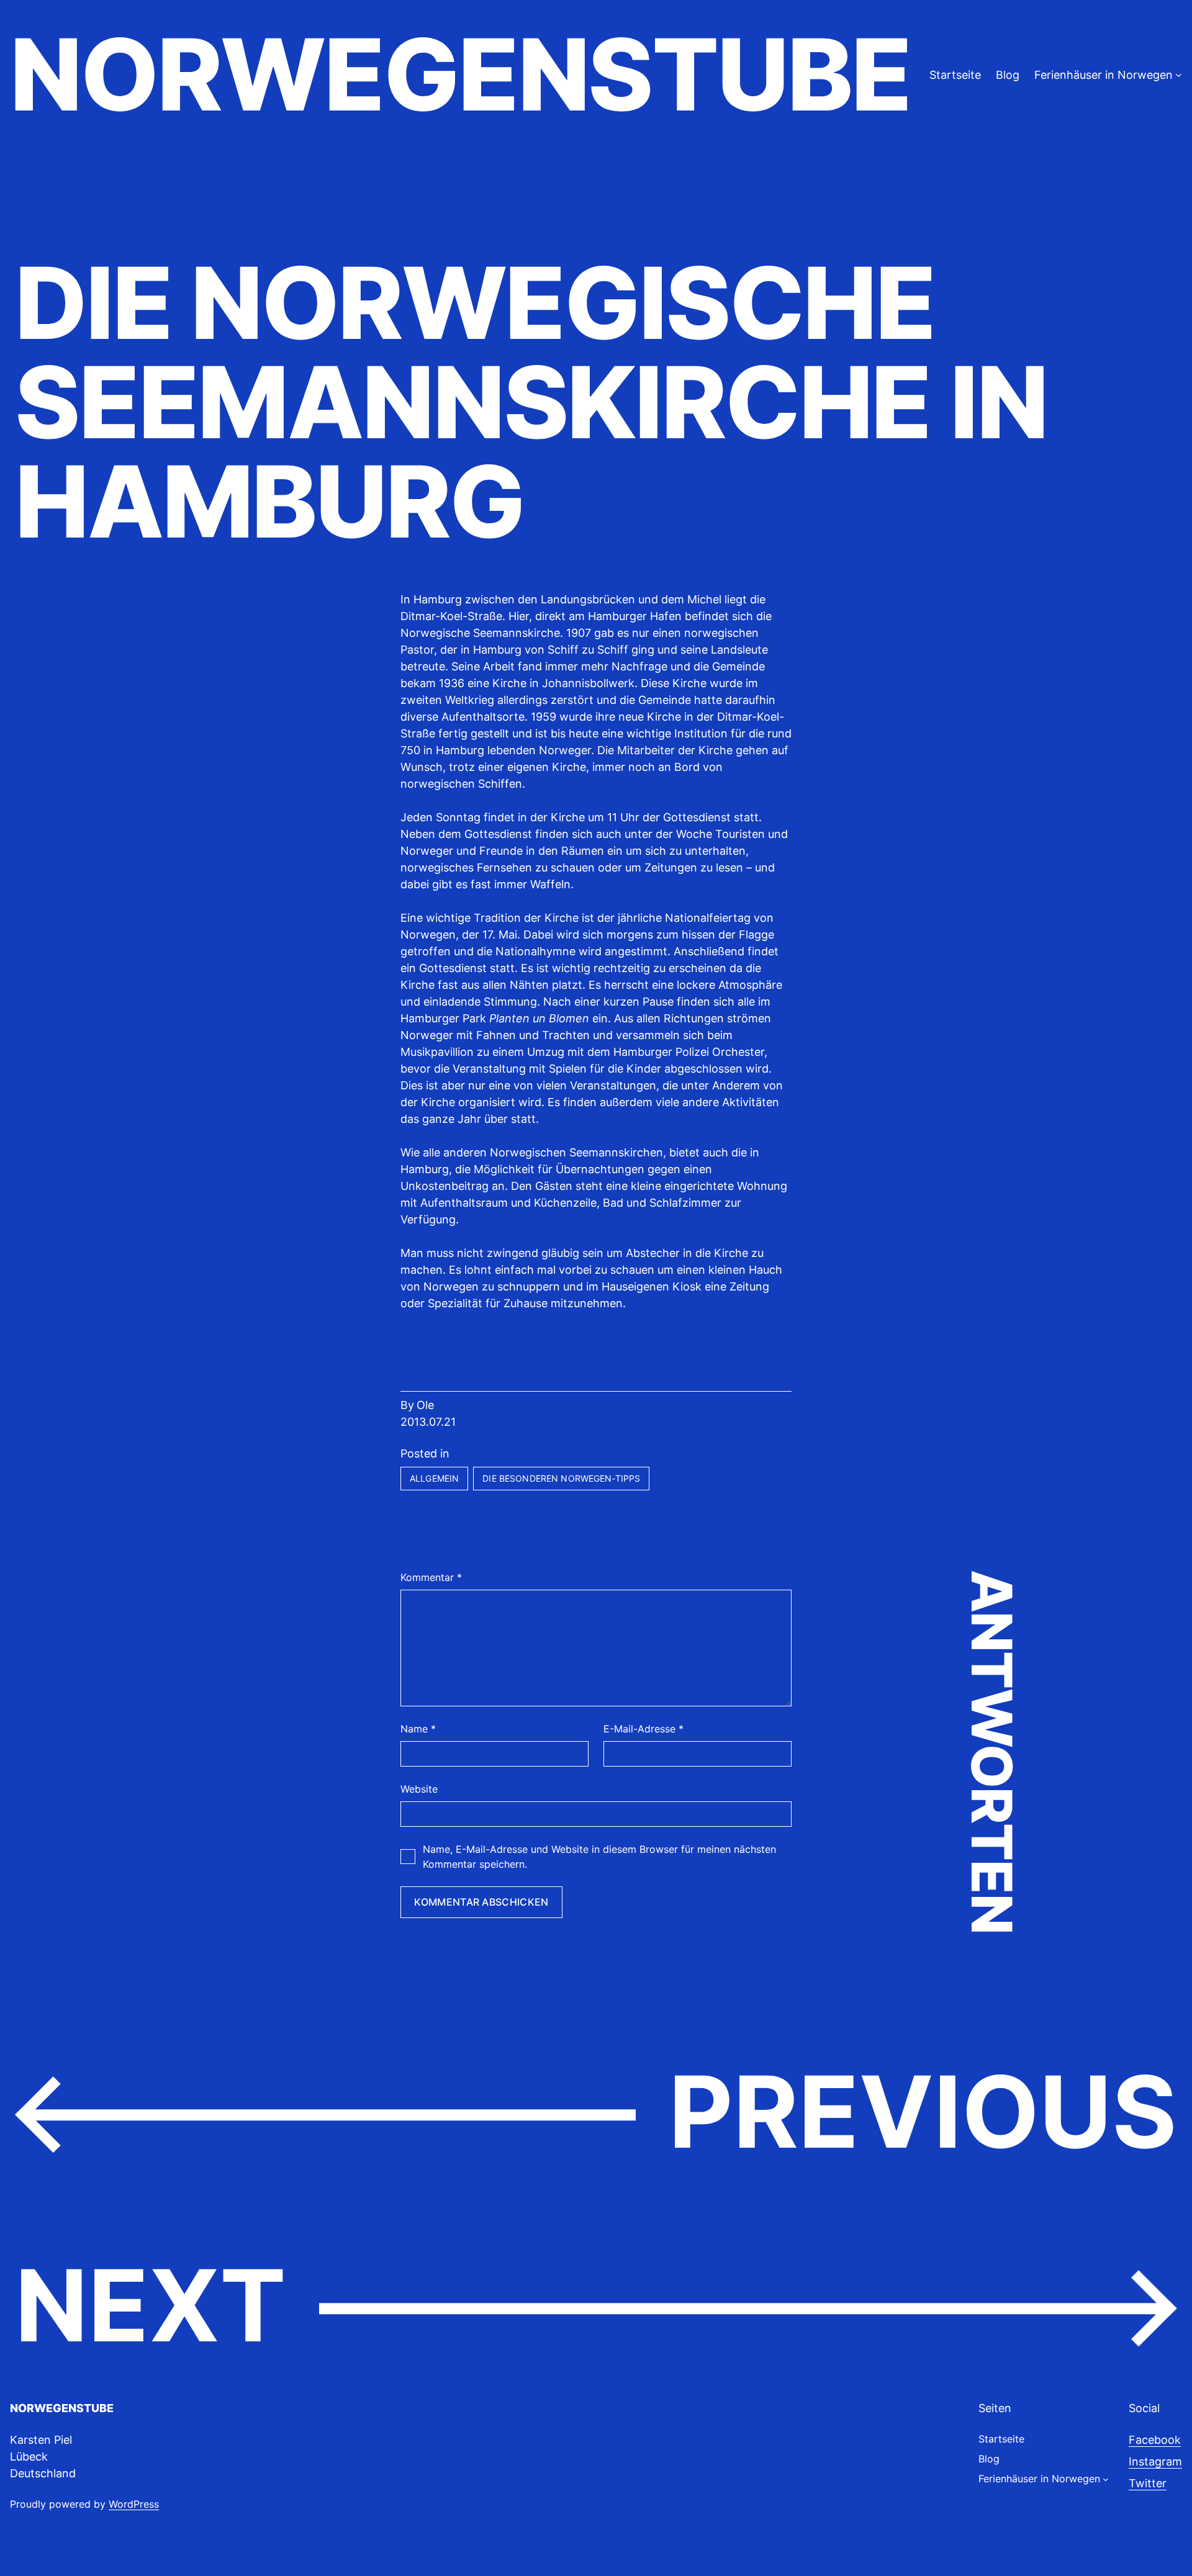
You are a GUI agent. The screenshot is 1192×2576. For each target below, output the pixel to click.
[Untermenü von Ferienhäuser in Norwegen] (1179, 75)
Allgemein (434, 1478)
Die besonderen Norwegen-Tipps (561, 1478)
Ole (425, 1405)
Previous (923, 2112)
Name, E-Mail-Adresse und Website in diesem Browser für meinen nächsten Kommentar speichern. (599, 1857)
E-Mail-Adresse (643, 1729)
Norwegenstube (460, 74)
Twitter (1148, 2483)
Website (419, 1789)
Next (151, 2305)
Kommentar (431, 1577)
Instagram (1155, 2461)
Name (418, 1729)
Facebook (1155, 2440)
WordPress (134, 2504)
